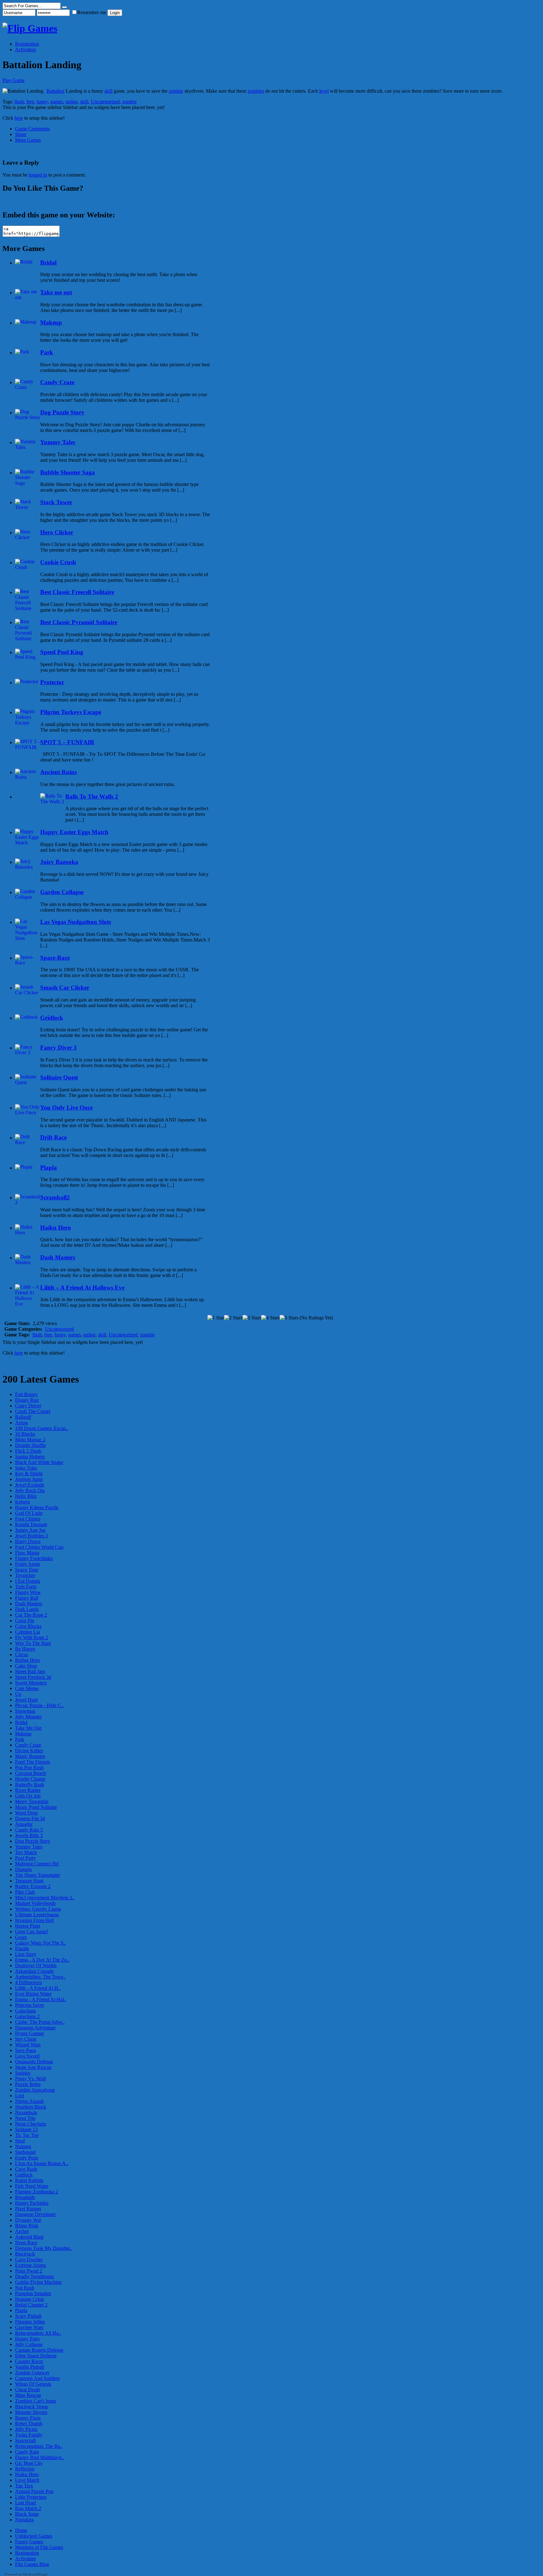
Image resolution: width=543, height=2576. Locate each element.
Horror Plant (27, 1926)
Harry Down (28, 1541)
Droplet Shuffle (30, 1445)
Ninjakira (24, 2520)
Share (21, 134)
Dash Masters (29, 1604)
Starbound (25, 2152)
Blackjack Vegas (32, 2407)
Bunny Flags (28, 2418)
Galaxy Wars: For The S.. (41, 1943)
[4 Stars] (270, 1318)
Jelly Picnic (26, 2429)
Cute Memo (27, 1688)
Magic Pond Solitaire (36, 1807)
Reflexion (25, 2469)
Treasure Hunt (29, 1881)
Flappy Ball (27, 1598)
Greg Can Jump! (32, 1932)
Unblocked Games (34, 2536)
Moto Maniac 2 (30, 1440)
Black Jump (27, 2514)
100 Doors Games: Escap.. (42, 1428)
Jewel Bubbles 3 (31, 1536)
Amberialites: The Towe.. (40, 1977)
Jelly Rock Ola (30, 1490)
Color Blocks (28, 1626)
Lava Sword (27, 2056)
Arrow (22, 1423)
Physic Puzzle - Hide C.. (39, 1705)
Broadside (25, 2197)
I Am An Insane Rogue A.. (42, 2163)
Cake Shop (26, 1666)
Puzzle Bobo (28, 2084)
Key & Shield (29, 1474)
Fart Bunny (26, 1394)
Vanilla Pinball (30, 2367)
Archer (22, 2231)
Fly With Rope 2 (32, 1637)
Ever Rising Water (33, 1994)
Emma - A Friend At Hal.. (41, 1999)
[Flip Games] (30, 28)
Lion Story (26, 1954)
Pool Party (25, 1858)
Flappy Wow (28, 1592)
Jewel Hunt (26, 1700)
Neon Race (26, 2243)
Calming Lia (27, 1632)
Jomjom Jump (29, 1479)
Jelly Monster (28, 1717)
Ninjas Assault (29, 2101)
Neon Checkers (30, 2124)
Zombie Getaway (32, 2373)
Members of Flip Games (39, 2547)
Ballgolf (23, 1417)
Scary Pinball (28, 2316)
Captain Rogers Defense (39, 2350)
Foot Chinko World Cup (39, 1547)
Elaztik (22, 1948)
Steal (20, 2141)
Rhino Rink (27, 2226)
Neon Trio (25, 2118)
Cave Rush (26, 2169)
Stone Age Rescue (33, 2067)
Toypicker (25, 1575)
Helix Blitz (26, 1496)
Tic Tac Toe (27, 2135)
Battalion (55, 91)
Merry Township (32, 1801)
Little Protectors (31, 2497)
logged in (38, 175)
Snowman (25, 1711)
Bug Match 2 (28, 2508)
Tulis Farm (26, 1587)
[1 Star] (216, 1318)
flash (19, 102)
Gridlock (24, 2175)
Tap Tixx (24, 2486)
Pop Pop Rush (29, 1768)
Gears (21, 1937)
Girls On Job (28, 1796)
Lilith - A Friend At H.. (38, 1988)
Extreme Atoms (30, 2265)
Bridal (21, 1722)
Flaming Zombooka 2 (37, 2192)
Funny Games (29, 2542)
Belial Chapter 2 (31, 2305)
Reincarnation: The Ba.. (39, 2446)
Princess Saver (30, 2005)
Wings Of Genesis (33, 2384)
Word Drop (26, 1813)
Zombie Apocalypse (35, 2090)
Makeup (23, 1734)
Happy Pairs (27, 2339)
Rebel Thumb (29, 2423)
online (71, 102)
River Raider (28, 1790)
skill (108, 91)
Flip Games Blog (32, 2564)
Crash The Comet (33, 1411)
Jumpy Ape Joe (30, 1530)
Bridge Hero (27, 1660)
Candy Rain (27, 2452)
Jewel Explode (30, 1485)
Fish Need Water (32, 2186)
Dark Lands (27, 1609)
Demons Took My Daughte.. (44, 2248)
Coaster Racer (29, 2361)
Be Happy (25, 1649)
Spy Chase (26, 2039)
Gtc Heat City (29, 2463)
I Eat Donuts (28, 1581)
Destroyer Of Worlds (36, 1965)
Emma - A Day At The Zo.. (42, 1960)
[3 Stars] (252, 1318)
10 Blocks (25, 1434)
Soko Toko (26, 1468)
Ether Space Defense (36, 2356)
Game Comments (32, 129)
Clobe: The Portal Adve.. (40, 2022)
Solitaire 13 (26, 2129)
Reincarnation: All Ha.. (38, 2333)
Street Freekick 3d (33, 1677)
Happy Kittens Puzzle (37, 1507)
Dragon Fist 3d (30, 1818)
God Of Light (29, 1513)
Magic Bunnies (30, 1756)
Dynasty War (28, 2220)
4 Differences (28, 1982)
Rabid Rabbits (29, 2180)
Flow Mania (27, 1553)
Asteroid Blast (29, 2237)
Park (20, 1739)
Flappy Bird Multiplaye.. (40, 2457)
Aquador (24, 1824)
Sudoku (23, 2073)
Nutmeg (23, 2146)
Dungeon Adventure (35, 2028)
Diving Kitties (29, 1751)
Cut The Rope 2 (31, 1615)
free (30, 102)
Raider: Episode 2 (33, 1886)
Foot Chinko (28, 1519)
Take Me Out (28, 1728)
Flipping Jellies (30, 2322)
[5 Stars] (289, 1318)
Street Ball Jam (30, 1671)
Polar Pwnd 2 (29, 2271)
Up (18, 1694)
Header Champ (30, 1779)
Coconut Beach (30, 1773)
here (19, 118)
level (324, 91)
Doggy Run (27, 1400)
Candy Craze (28, 1745)
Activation (25, 49)
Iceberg (22, 1502)
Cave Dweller (29, 2259)
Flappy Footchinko (34, 1558)
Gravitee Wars (29, 2327)
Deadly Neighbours (35, 2276)
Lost (19, 2096)
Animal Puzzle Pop (34, 2491)
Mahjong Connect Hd (37, 1864)
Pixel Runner (28, 2209)
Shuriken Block (31, 2107)
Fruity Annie (28, 1564)
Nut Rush (25, 2288)
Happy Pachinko (32, 2203)
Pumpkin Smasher (33, 2293)
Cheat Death (27, 2390)
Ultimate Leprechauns (37, 1915)
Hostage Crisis (30, 2299)
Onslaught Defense (34, 2062)
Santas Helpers (30, 1457)
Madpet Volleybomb (35, 1903)
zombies (256, 91)
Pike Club (25, 1892)
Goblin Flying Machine (38, 2282)
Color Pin (25, 1621)
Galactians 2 (27, 2016)
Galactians (25, 2011)
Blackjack (25, 2254)
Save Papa (25, 2050)
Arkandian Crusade (34, 1971)
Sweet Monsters (31, 1683)
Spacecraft (25, 2440)
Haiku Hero (27, 2474)
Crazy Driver (28, 1406)
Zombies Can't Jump (36, 2401)
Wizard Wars (28, 2045)
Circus (22, 1654)
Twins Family (29, 2435)
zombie (176, 91)
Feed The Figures (33, 1762)
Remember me (92, 12)
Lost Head (25, 2503)
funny (42, 102)
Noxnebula (26, 2112)
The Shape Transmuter (38, 1875)
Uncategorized (105, 102)
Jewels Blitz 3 (29, 1835)
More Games (28, 140)
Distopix (24, 1869)
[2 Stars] (233, 1318)
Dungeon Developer (35, 2214)
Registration (27, 44)
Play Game (14, 80)
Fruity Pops (27, 2158)
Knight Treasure (31, 1524)
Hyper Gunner (30, 2033)
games (57, 102)
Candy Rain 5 (29, 1830)
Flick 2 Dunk (28, 1451)
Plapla (21, 2310)
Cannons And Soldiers (37, 2378)
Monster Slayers (31, 2412)
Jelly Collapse (29, 2344)
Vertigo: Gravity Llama (38, 1909)
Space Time (27, 1570)
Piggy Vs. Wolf (30, 2079)
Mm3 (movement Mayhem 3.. (45, 1898)
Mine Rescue (28, 2395)
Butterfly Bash (30, 1785)
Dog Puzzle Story (33, 1841)
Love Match (27, 2480)
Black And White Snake (39, 1462)
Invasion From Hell (34, 1920)
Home (21, 2530)
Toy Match (26, 1852)
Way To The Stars (33, 1643)
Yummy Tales (29, 1847)
